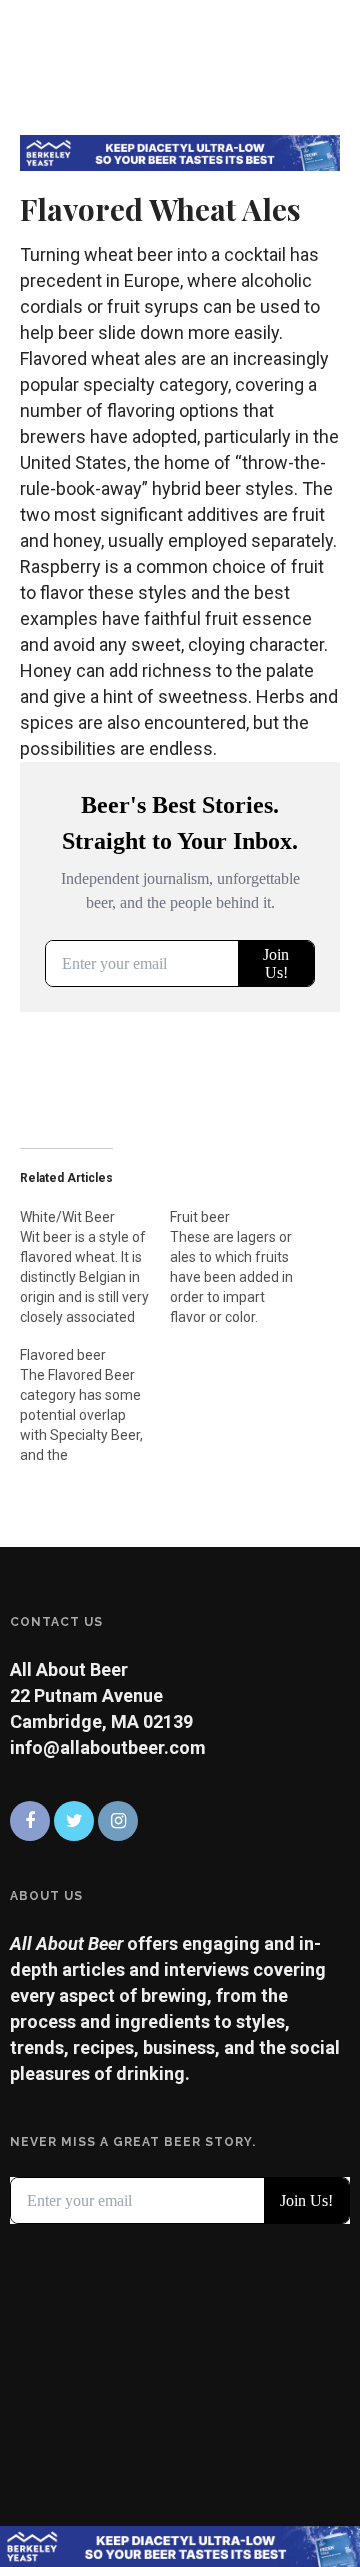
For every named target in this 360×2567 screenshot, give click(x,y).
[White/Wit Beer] (95, 1257)
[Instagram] (118, 1821)
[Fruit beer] (245, 1257)
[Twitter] (74, 1821)
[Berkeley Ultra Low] (180, 151)
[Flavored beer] (95, 1395)
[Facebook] (30, 1821)
